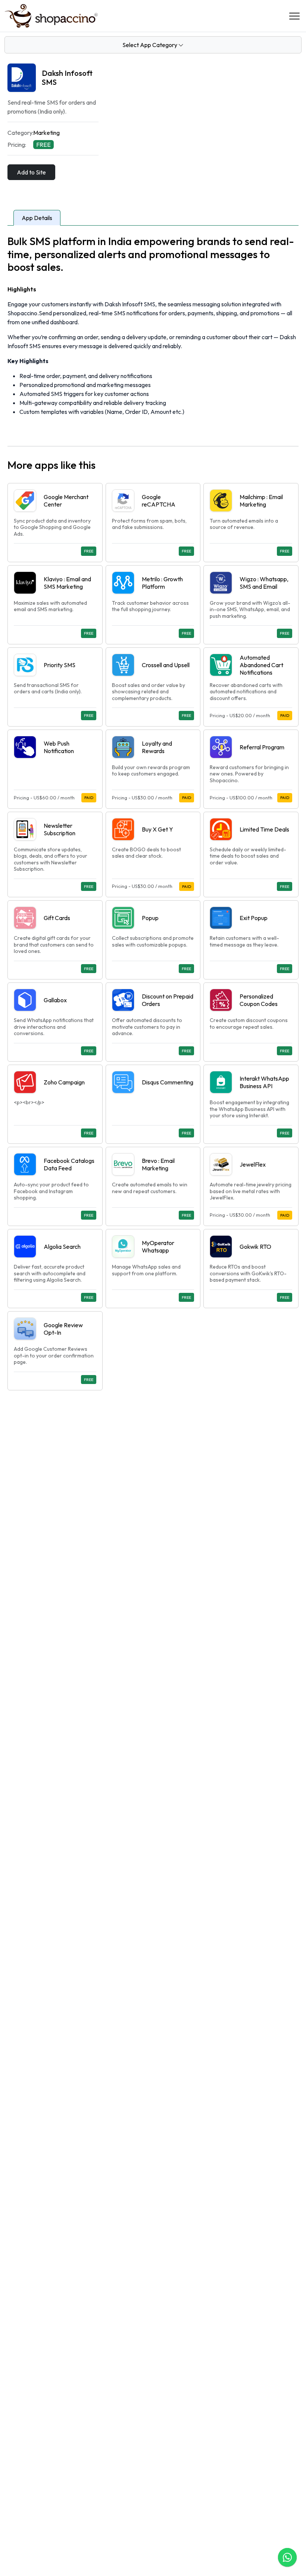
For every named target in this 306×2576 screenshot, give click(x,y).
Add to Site (31, 172)
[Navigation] (294, 16)
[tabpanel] (153, 812)
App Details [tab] (37, 218)
